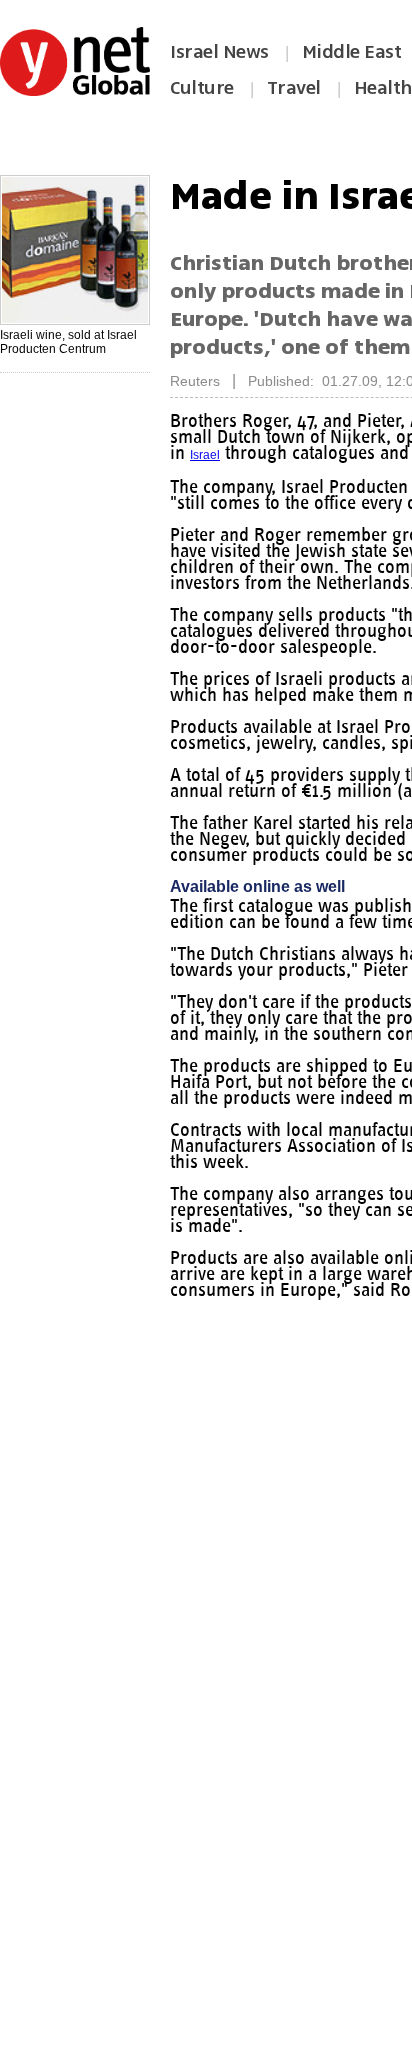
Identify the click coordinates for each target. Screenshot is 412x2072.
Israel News (219, 52)
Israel (337, 455)
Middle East (352, 52)
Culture (202, 88)
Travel (294, 88)
